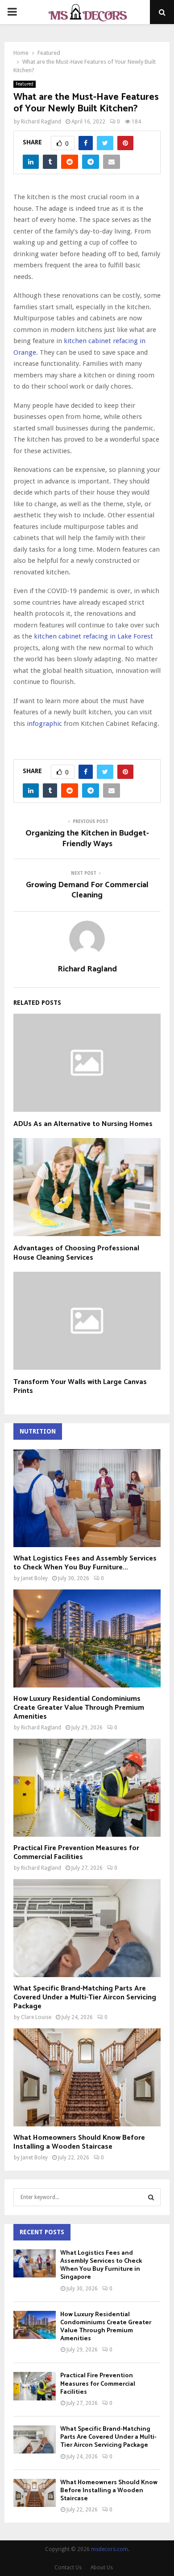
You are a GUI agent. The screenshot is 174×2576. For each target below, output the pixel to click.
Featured (25, 84)
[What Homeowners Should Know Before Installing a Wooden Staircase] (87, 2077)
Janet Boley (34, 1578)
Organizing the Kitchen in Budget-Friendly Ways (87, 839)
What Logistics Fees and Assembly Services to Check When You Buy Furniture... (85, 1563)
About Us (102, 2568)
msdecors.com (110, 2549)
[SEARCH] (151, 2197)
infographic (44, 724)
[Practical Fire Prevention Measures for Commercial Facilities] (87, 1788)
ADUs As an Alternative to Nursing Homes (83, 1124)
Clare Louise (36, 2017)
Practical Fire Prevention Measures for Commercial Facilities (76, 1853)
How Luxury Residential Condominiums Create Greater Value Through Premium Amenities (79, 1708)
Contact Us (68, 2568)
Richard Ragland (41, 122)
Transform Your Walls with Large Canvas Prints (80, 1387)
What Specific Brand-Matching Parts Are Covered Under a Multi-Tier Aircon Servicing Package (85, 1997)
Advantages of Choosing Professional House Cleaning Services (76, 1253)
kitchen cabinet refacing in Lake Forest (93, 636)
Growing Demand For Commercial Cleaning (87, 890)
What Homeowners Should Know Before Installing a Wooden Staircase (79, 2142)
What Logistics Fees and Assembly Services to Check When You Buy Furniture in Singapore (101, 2265)
